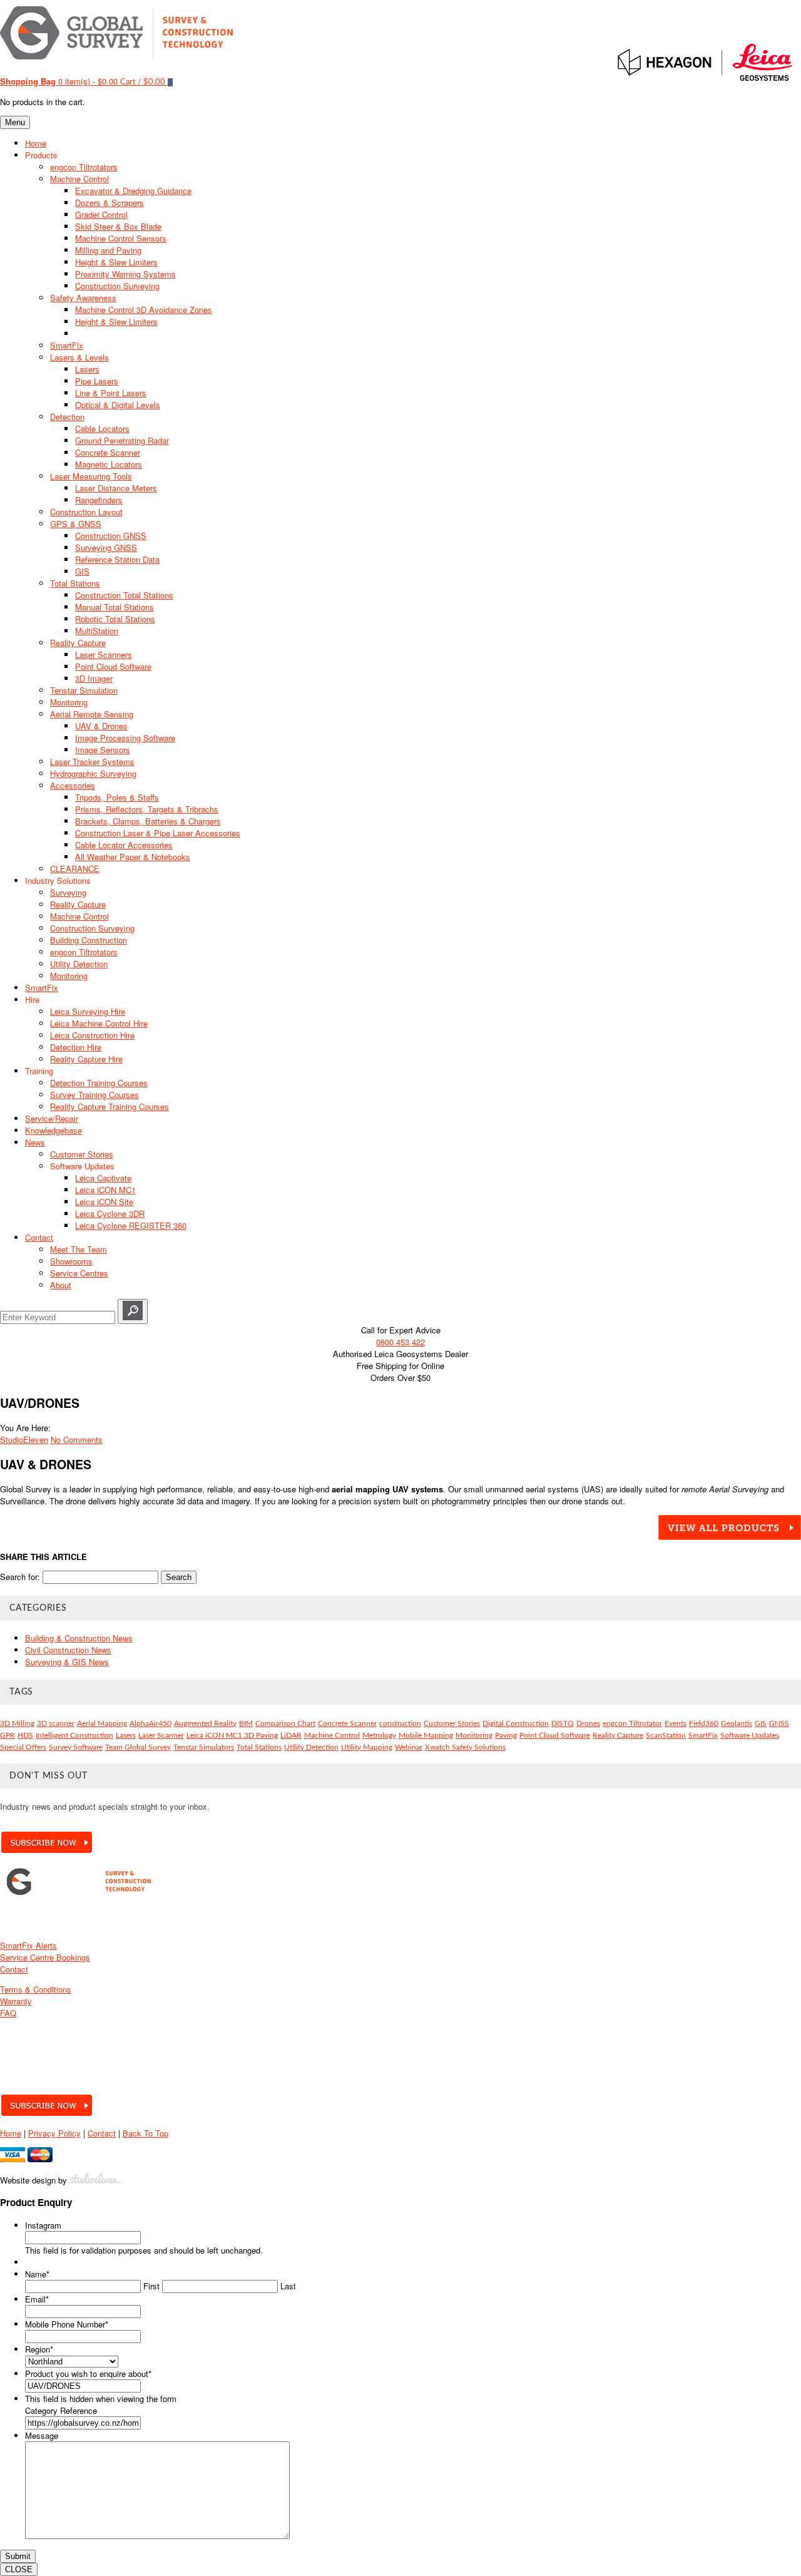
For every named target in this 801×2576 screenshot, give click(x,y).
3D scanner (56, 1723)
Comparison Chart (285, 1723)
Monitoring (474, 1735)
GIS (761, 1723)
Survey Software (76, 1747)
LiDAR (291, 1735)
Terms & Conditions (36, 1989)
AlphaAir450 (151, 1723)
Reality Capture (618, 1735)
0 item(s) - (59, 81)
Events (676, 1723)
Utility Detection (311, 1747)
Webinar (409, 1747)
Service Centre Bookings (45, 1957)
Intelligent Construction (74, 1735)
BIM (246, 1723)
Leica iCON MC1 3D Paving (232, 1735)
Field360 (704, 1723)
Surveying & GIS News (67, 1662)
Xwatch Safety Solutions (465, 1747)
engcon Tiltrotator (632, 1723)
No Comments (77, 1439)
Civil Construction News (68, 1650)
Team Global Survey (138, 1747)
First (151, 2286)
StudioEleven (24, 1439)
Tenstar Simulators (204, 1747)
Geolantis (737, 1723)
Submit (18, 2556)
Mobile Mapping (426, 1735)
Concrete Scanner (347, 1723)
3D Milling (17, 1723)
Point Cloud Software (555, 1735)
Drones (588, 1723)
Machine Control (332, 1735)
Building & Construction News (79, 1638)
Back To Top (145, 2133)
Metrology (379, 1735)
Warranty (16, 2001)
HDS (25, 1735)
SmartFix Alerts (28, 1945)
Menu (15, 122)
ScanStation (666, 1735)
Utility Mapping (367, 1747)
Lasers (126, 1735)
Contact (14, 1969)
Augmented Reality (205, 1723)
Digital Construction (516, 1723)
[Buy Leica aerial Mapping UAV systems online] (730, 1537)
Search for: (20, 1577)
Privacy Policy (54, 2133)
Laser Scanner (161, 1735)
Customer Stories (452, 1723)
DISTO (563, 1723)
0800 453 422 (400, 1342)
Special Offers (23, 1747)
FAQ (8, 2013)
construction (400, 1723)
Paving (506, 1735)
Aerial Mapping (102, 1723)
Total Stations (259, 1747)
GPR (8, 1735)
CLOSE (19, 2569)
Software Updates (750, 1735)
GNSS (779, 1723)
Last (288, 2286)
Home (11, 2133)
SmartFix (703, 1735)
